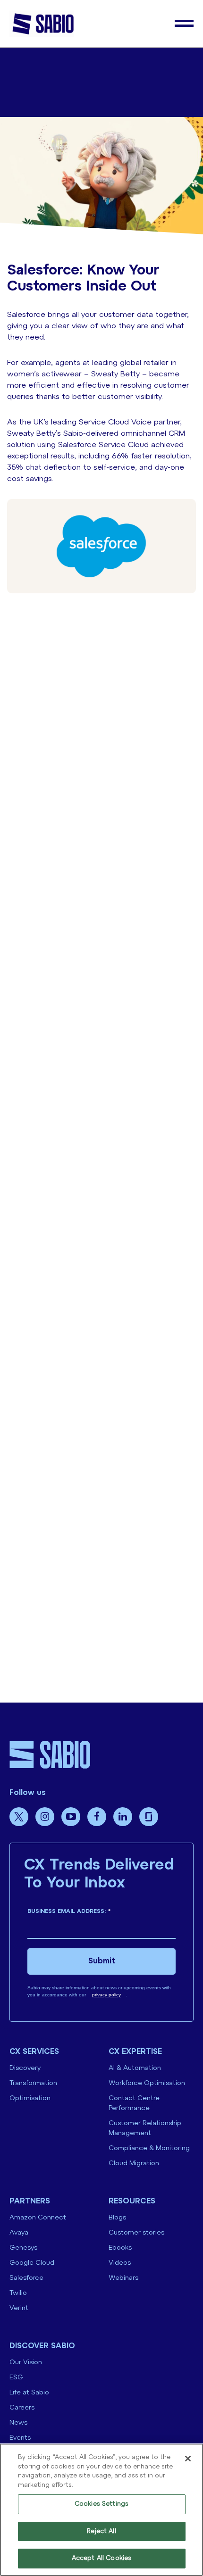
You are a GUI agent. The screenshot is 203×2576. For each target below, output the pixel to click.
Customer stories (136, 2233)
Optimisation (30, 2098)
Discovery (25, 2068)
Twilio (18, 2293)
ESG (16, 2378)
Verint (19, 2308)
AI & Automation (135, 2068)
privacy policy (106, 1995)
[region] (101, 2510)
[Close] (188, 2459)
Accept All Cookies (101, 2558)
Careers (22, 2408)
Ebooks (120, 2248)
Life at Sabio (29, 2393)
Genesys (23, 2248)
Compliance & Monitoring (149, 2148)
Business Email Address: (69, 1911)
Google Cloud (32, 2263)
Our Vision (26, 2363)
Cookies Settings (101, 2504)
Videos (120, 2263)
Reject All (101, 2531)
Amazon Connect (38, 2218)
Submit (102, 1961)
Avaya (19, 2233)
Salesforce (26, 2278)
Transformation (33, 2083)
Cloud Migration (134, 2164)
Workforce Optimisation (147, 2083)
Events (20, 2438)
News (18, 2423)
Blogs (117, 2218)
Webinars (123, 2278)
